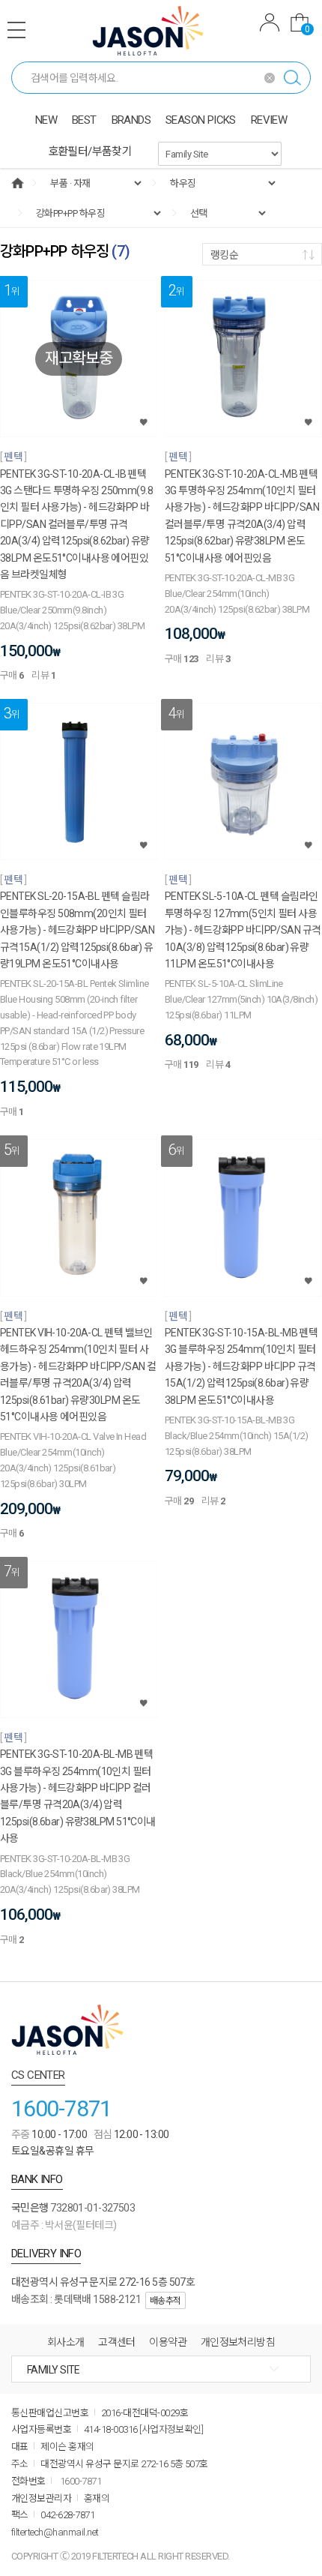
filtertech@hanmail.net (55, 2532)
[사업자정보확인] (171, 2429)
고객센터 (117, 2342)
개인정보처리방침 (238, 2342)
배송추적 (165, 2301)
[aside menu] (16, 30)
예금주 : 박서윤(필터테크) (64, 2225)
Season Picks (201, 120)
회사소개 (66, 2342)
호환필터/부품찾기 (90, 151)
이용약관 (168, 2342)
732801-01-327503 (92, 2208)
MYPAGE (270, 24)
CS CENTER (38, 2075)
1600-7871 (61, 2108)
